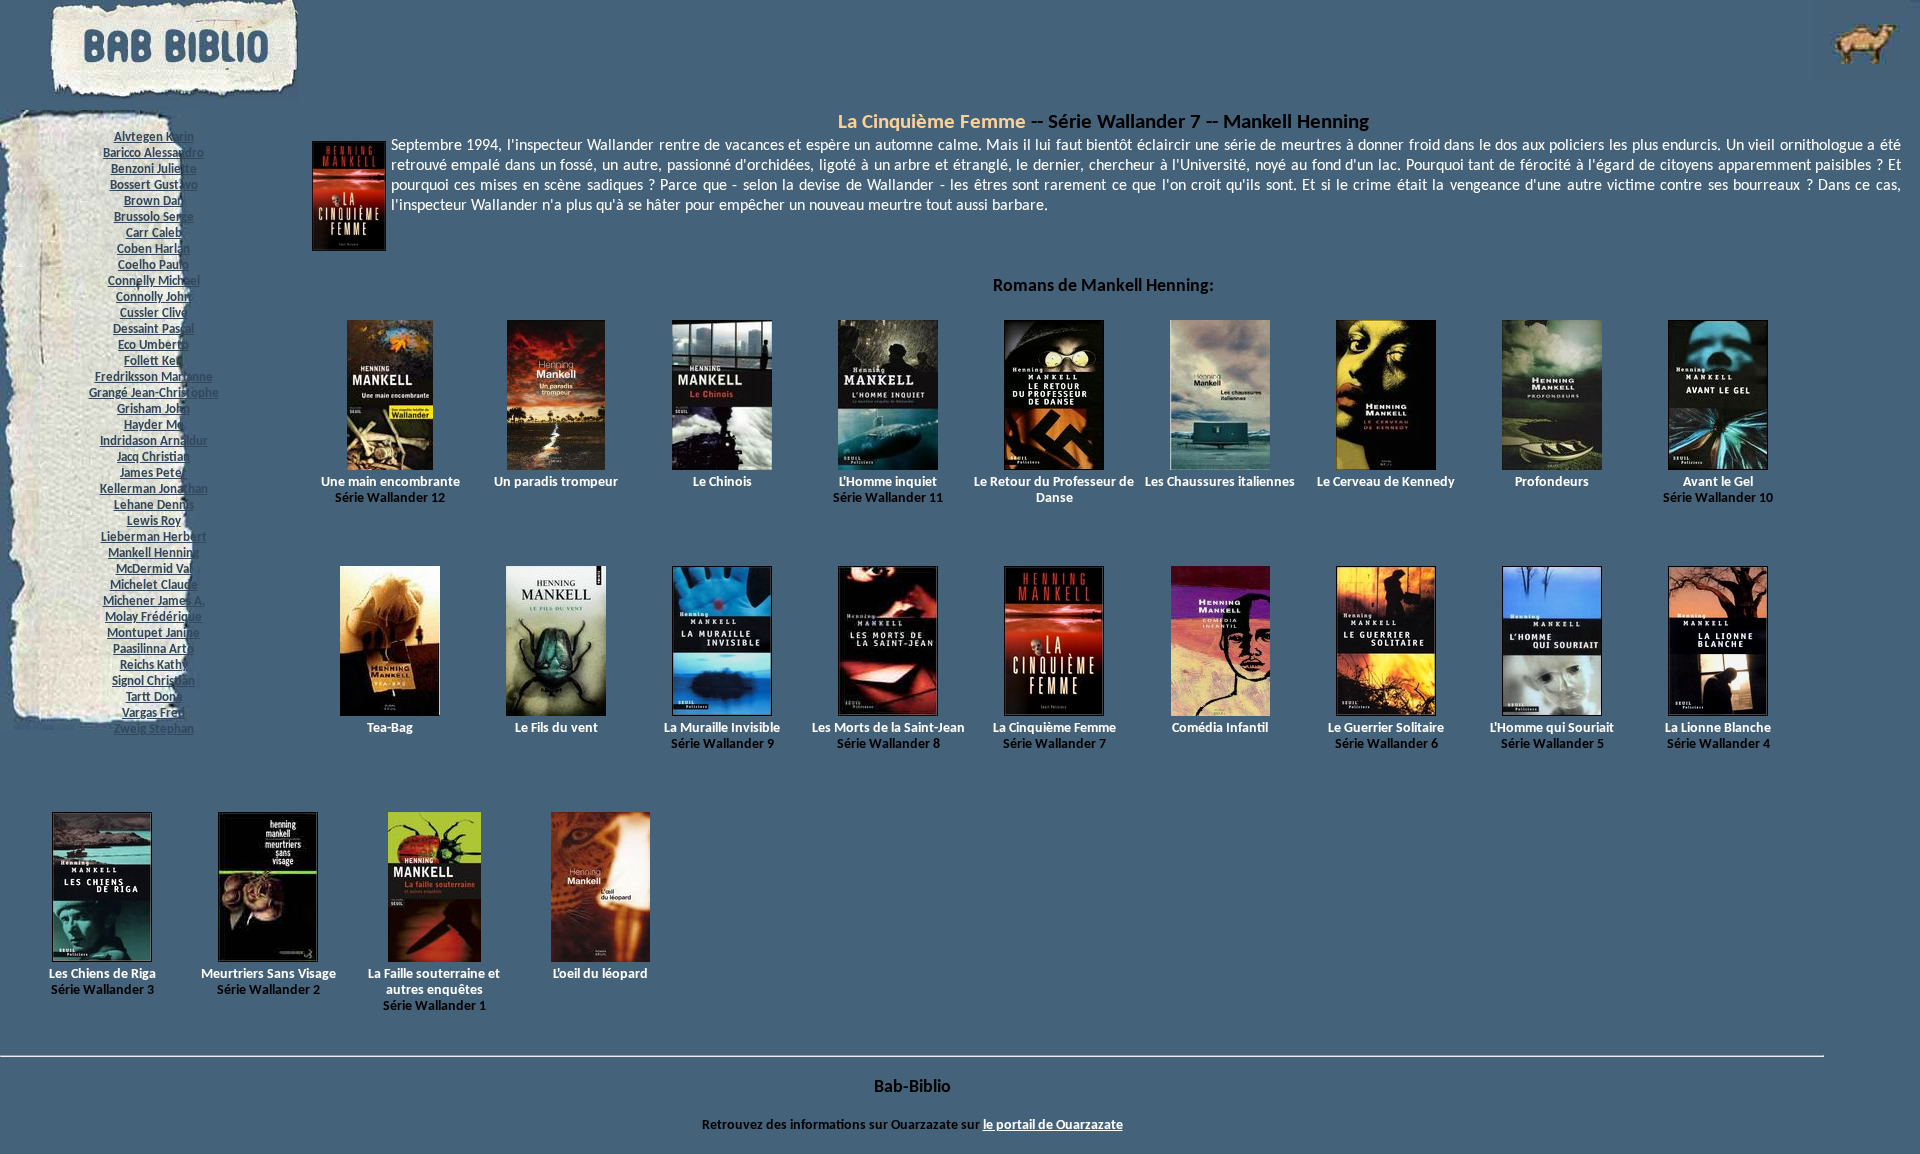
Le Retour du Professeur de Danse (1054, 490)
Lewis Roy (154, 521)
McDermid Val (154, 569)
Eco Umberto (153, 345)
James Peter (153, 473)
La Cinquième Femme (932, 122)
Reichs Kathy (154, 665)
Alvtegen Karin (154, 137)
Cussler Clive (154, 313)
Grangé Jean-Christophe (154, 393)
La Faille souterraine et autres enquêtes (434, 982)
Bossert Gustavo (154, 185)
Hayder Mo (154, 425)
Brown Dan (154, 201)
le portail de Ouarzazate (1053, 1125)
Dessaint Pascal (153, 329)
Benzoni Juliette (154, 169)
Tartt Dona (154, 697)
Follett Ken (153, 361)
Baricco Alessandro (153, 153)
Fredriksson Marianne (154, 377)
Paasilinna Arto (153, 649)
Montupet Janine (153, 633)
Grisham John (153, 409)
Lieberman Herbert (154, 537)
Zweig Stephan (154, 729)
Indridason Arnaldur (154, 441)
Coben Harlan (153, 249)
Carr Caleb (154, 233)
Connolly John (153, 297)
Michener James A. (154, 601)
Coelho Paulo (153, 265)
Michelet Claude (154, 585)
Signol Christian (153, 681)
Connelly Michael (154, 281)
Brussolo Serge (154, 217)
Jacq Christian (153, 457)
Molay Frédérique (153, 617)
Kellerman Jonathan (154, 489)
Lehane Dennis (154, 505)
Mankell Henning (153, 553)
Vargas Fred (153, 713)
